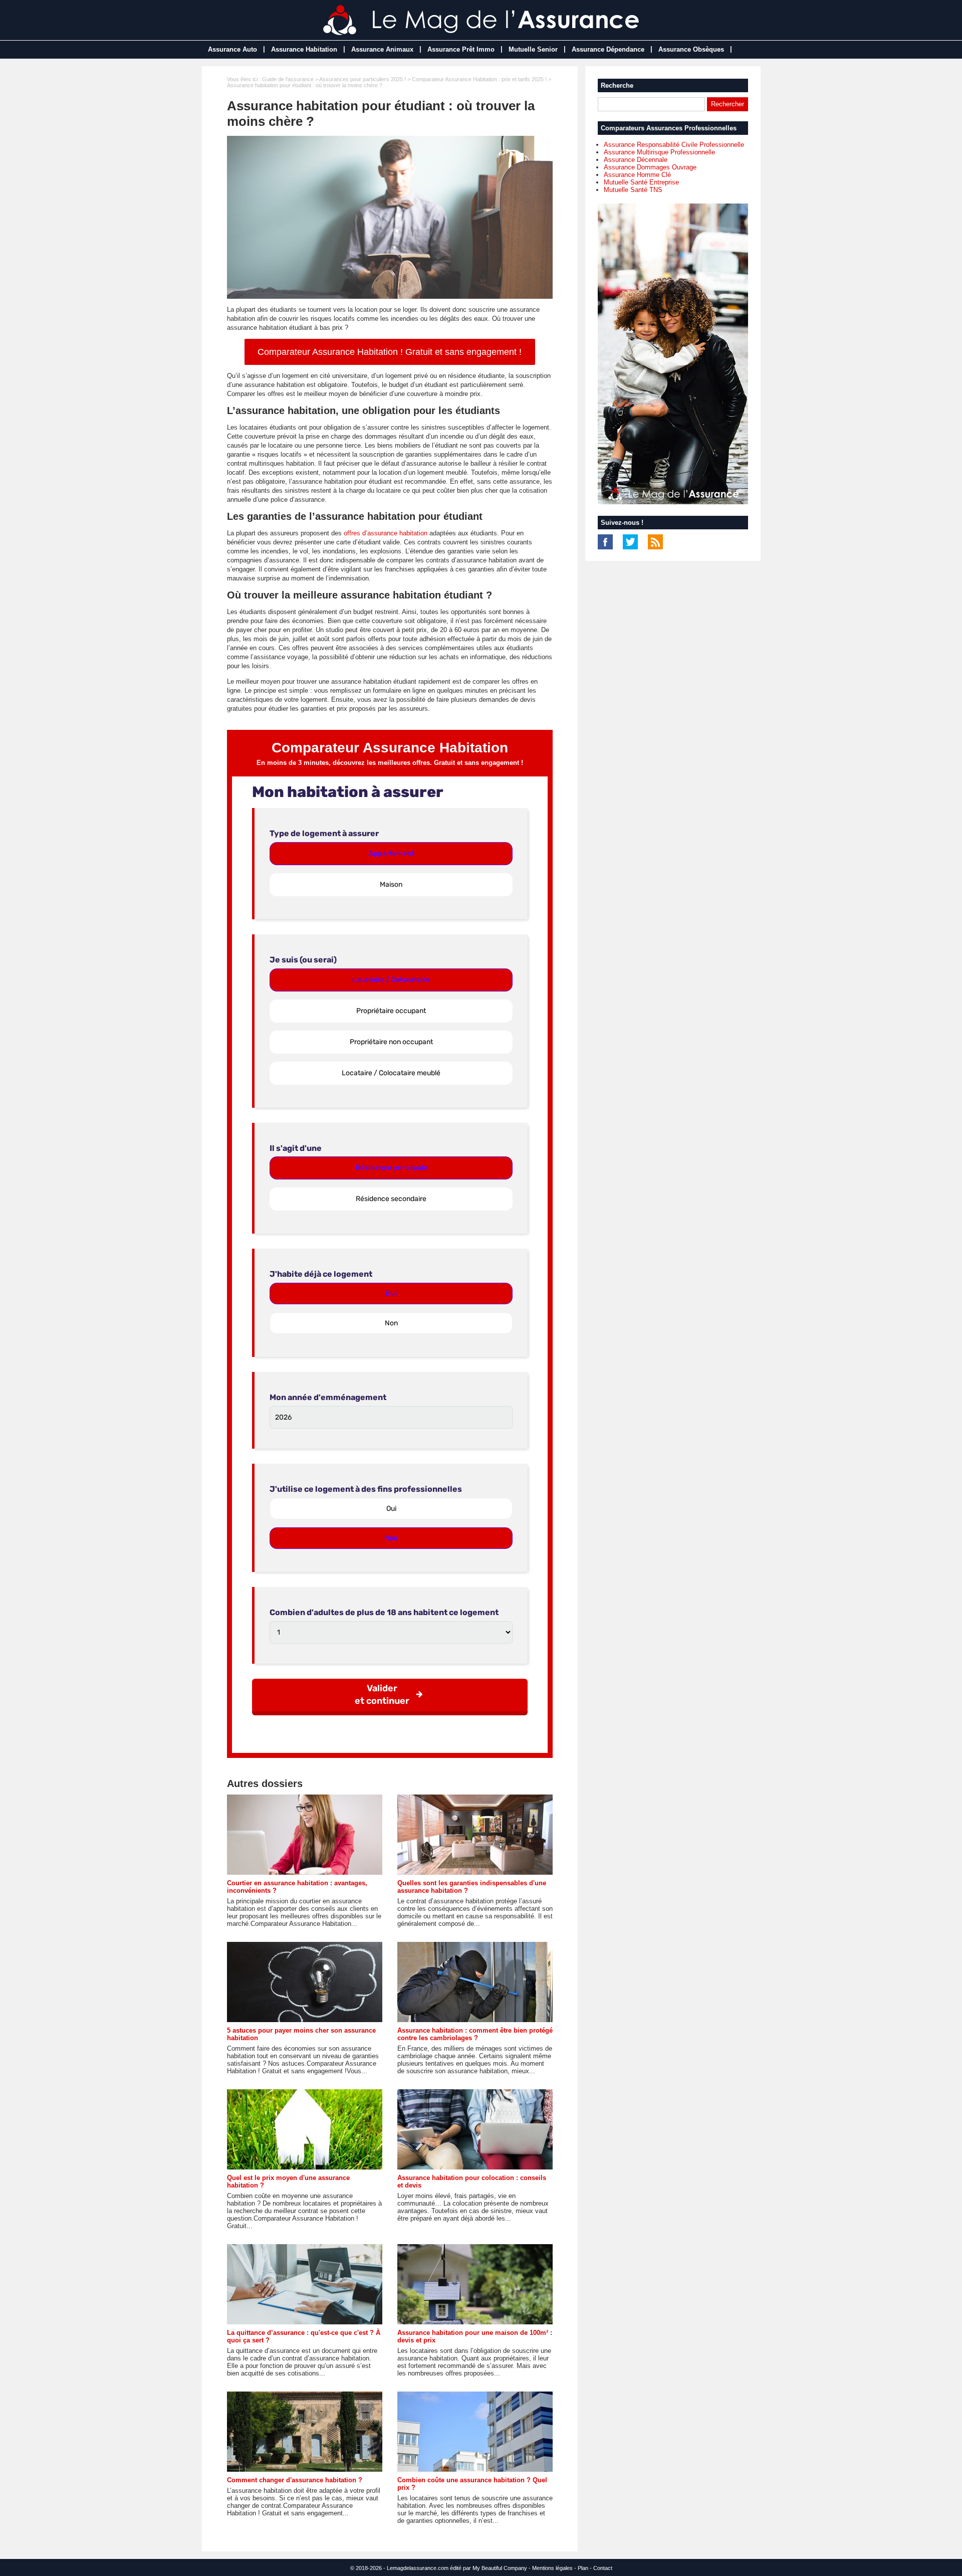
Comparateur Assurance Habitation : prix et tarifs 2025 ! (479, 79)
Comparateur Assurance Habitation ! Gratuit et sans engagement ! (390, 352)
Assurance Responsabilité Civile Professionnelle (674, 145)
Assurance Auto (232, 49)
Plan (583, 2568)
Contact (603, 2568)
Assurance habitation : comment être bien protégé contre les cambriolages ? (475, 2034)
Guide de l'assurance (288, 79)
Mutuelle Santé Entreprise (641, 182)
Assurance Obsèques (691, 49)
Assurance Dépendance (608, 49)
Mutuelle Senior (533, 49)
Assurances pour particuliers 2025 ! (363, 79)
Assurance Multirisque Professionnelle (659, 152)
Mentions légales (552, 2568)
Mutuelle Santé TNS (633, 190)
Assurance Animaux (382, 49)
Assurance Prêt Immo (461, 49)
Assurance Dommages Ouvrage (650, 167)
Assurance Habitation (304, 49)
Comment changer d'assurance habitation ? (295, 2480)
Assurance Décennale (636, 160)
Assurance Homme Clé (637, 175)
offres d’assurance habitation (386, 533)
